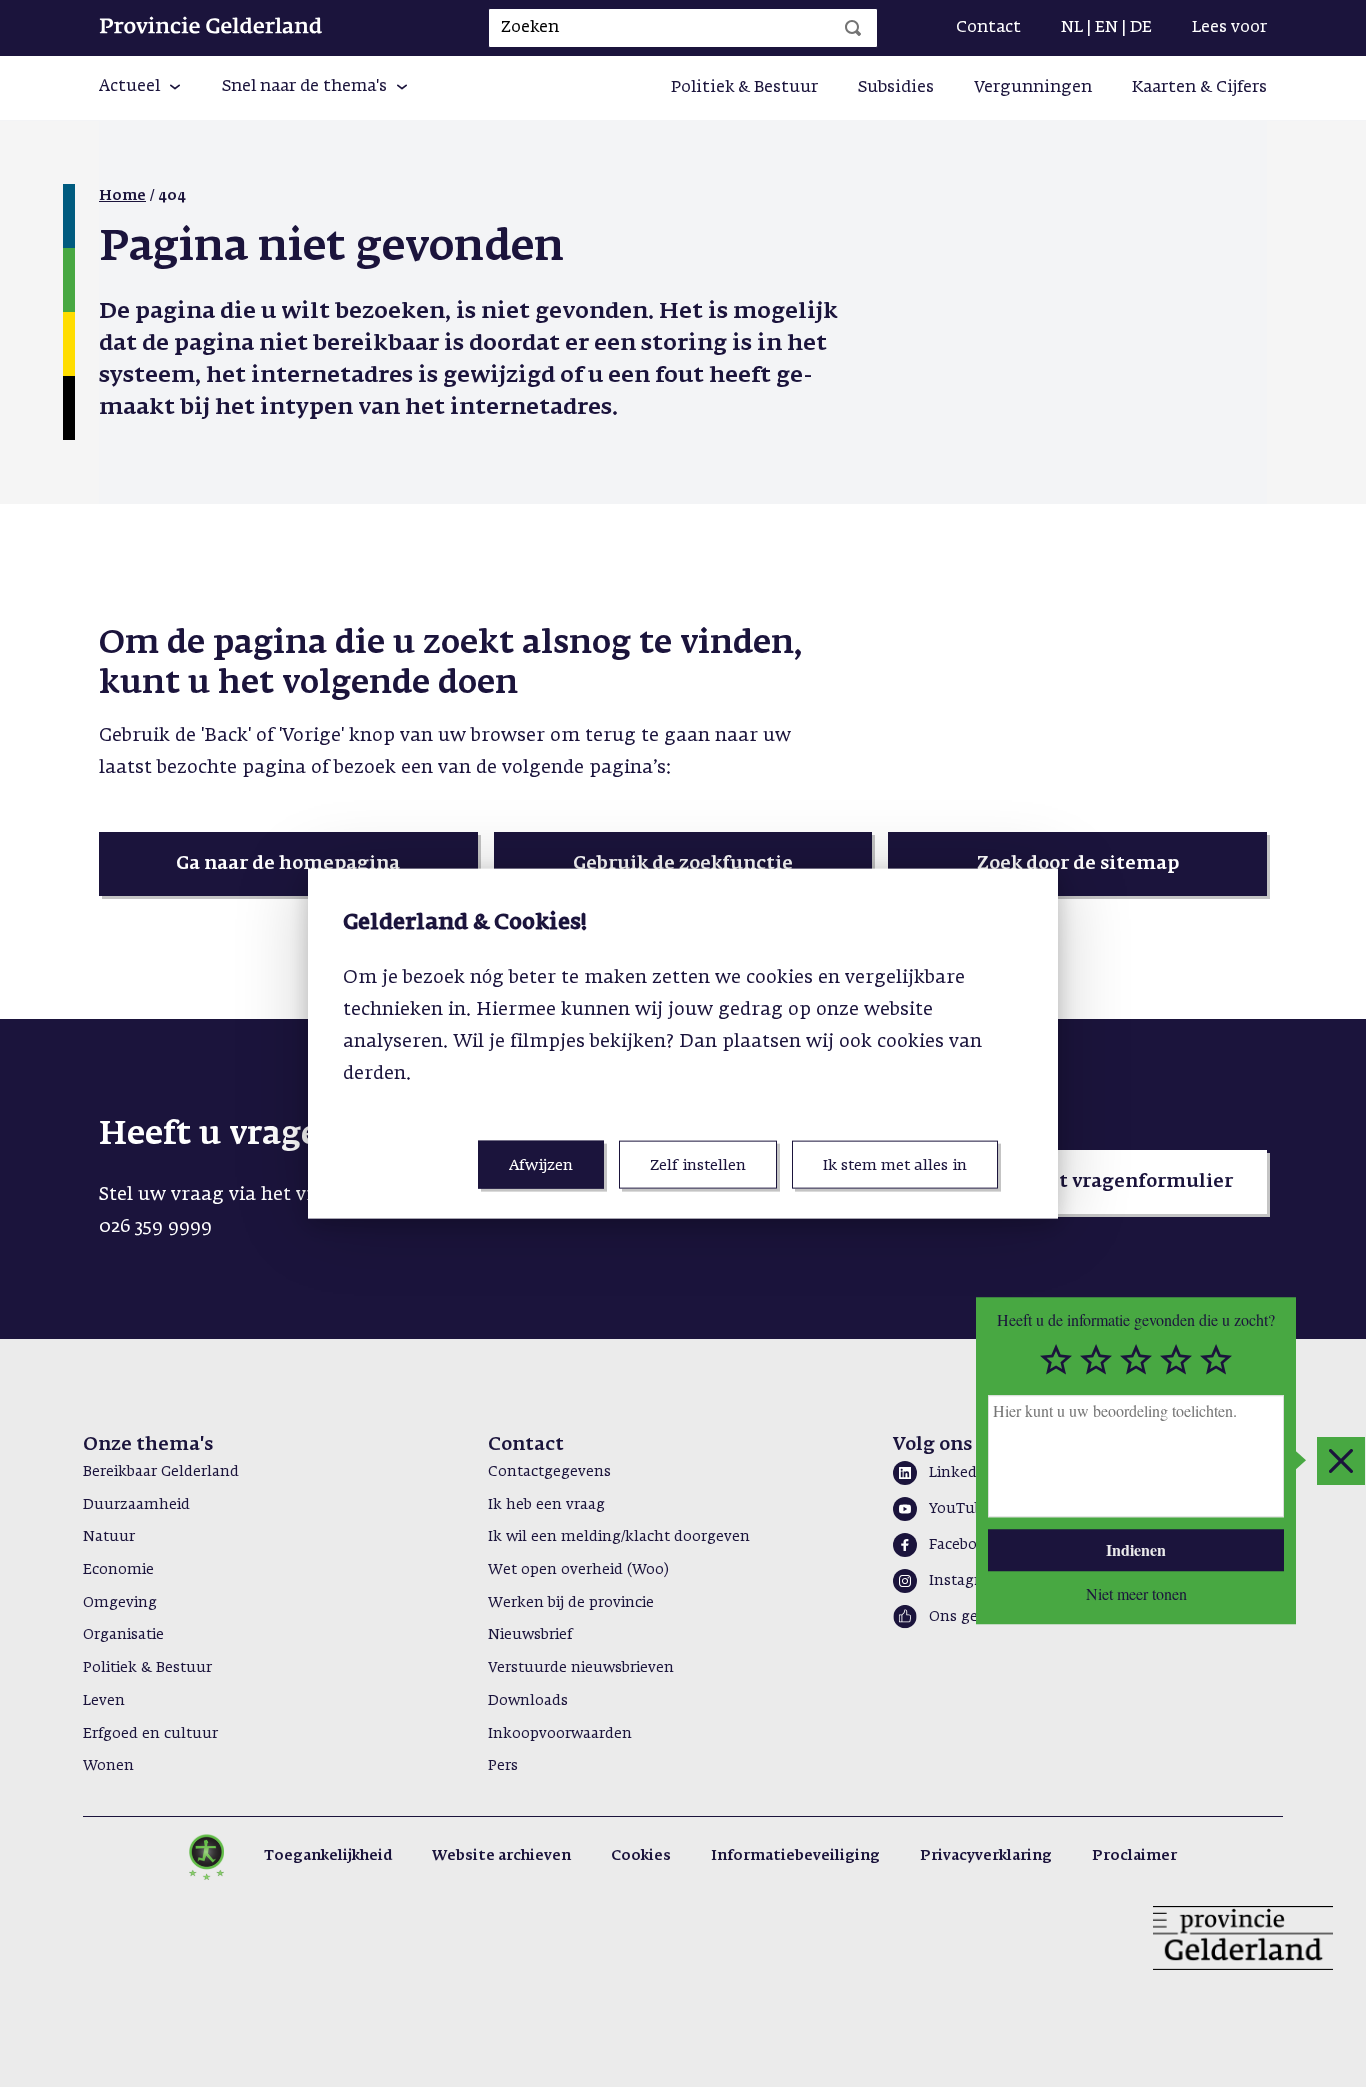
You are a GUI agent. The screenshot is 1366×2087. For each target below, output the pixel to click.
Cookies (641, 1856)
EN (1106, 28)
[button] (140, 88)
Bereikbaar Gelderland (161, 1472)
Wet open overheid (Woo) (578, 1570)
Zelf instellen (698, 1165)
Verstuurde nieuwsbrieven (581, 1668)
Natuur (109, 1537)
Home (122, 196)
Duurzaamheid (136, 1505)
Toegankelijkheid (328, 1856)
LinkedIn (960, 1473)
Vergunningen (1033, 88)
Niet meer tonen (1136, 1594)
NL (1072, 28)
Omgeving (120, 1603)
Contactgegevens (549, 1472)
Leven (104, 1701)
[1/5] (1056, 1360)
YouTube (960, 1509)
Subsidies (896, 88)
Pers (503, 1766)
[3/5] (1136, 1360)
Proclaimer (1134, 1856)
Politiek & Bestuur (744, 88)
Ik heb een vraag (546, 1505)
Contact (988, 28)
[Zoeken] (853, 28)
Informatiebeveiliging (795, 1856)
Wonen (108, 1766)
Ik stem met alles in (895, 1165)
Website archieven (501, 1856)
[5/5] (1216, 1360)
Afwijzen (541, 1165)
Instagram (966, 1581)
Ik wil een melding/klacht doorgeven (619, 1537)
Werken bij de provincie (571, 1603)
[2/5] (1096, 1360)
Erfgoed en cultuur (150, 1734)
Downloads (528, 1701)
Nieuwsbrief (530, 1635)
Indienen (1136, 1549)
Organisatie (123, 1635)
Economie (118, 1570)
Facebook (962, 1545)
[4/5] (1176, 1360)
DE (1141, 28)
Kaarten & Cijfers (1199, 88)
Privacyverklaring (986, 1856)
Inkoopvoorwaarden (560, 1734)
